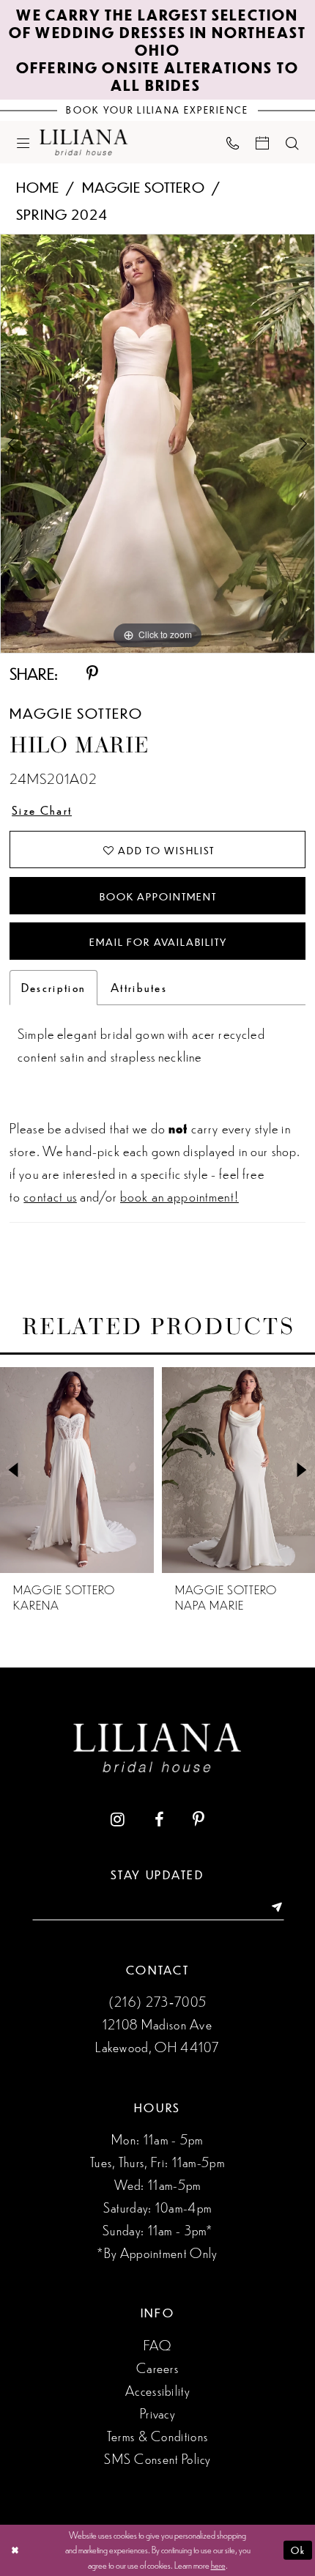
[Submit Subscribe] (271, 1908)
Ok (298, 2550)
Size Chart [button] (42, 810)
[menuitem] (23, 142)
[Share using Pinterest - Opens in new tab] (92, 674)
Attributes (139, 987)
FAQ (157, 2344)
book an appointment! (179, 1195)
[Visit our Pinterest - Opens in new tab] (199, 1820)
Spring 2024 (62, 214)
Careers (157, 2367)
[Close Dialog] (15, 2550)
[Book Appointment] (263, 142)
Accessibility (157, 2390)
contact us (50, 1195)
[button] (23, 142)
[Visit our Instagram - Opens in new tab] (118, 1820)
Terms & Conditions (158, 2435)
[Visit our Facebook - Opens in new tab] (159, 1820)
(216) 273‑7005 (157, 2001)
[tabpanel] (157, 444)
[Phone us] (233, 143)
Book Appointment (158, 896)
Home (38, 186)
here (218, 2565)
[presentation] (77, 1470)
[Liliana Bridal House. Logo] (84, 142)
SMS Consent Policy (157, 2458)
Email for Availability (158, 941)
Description (53, 987)
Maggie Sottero (144, 186)
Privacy (157, 2413)
